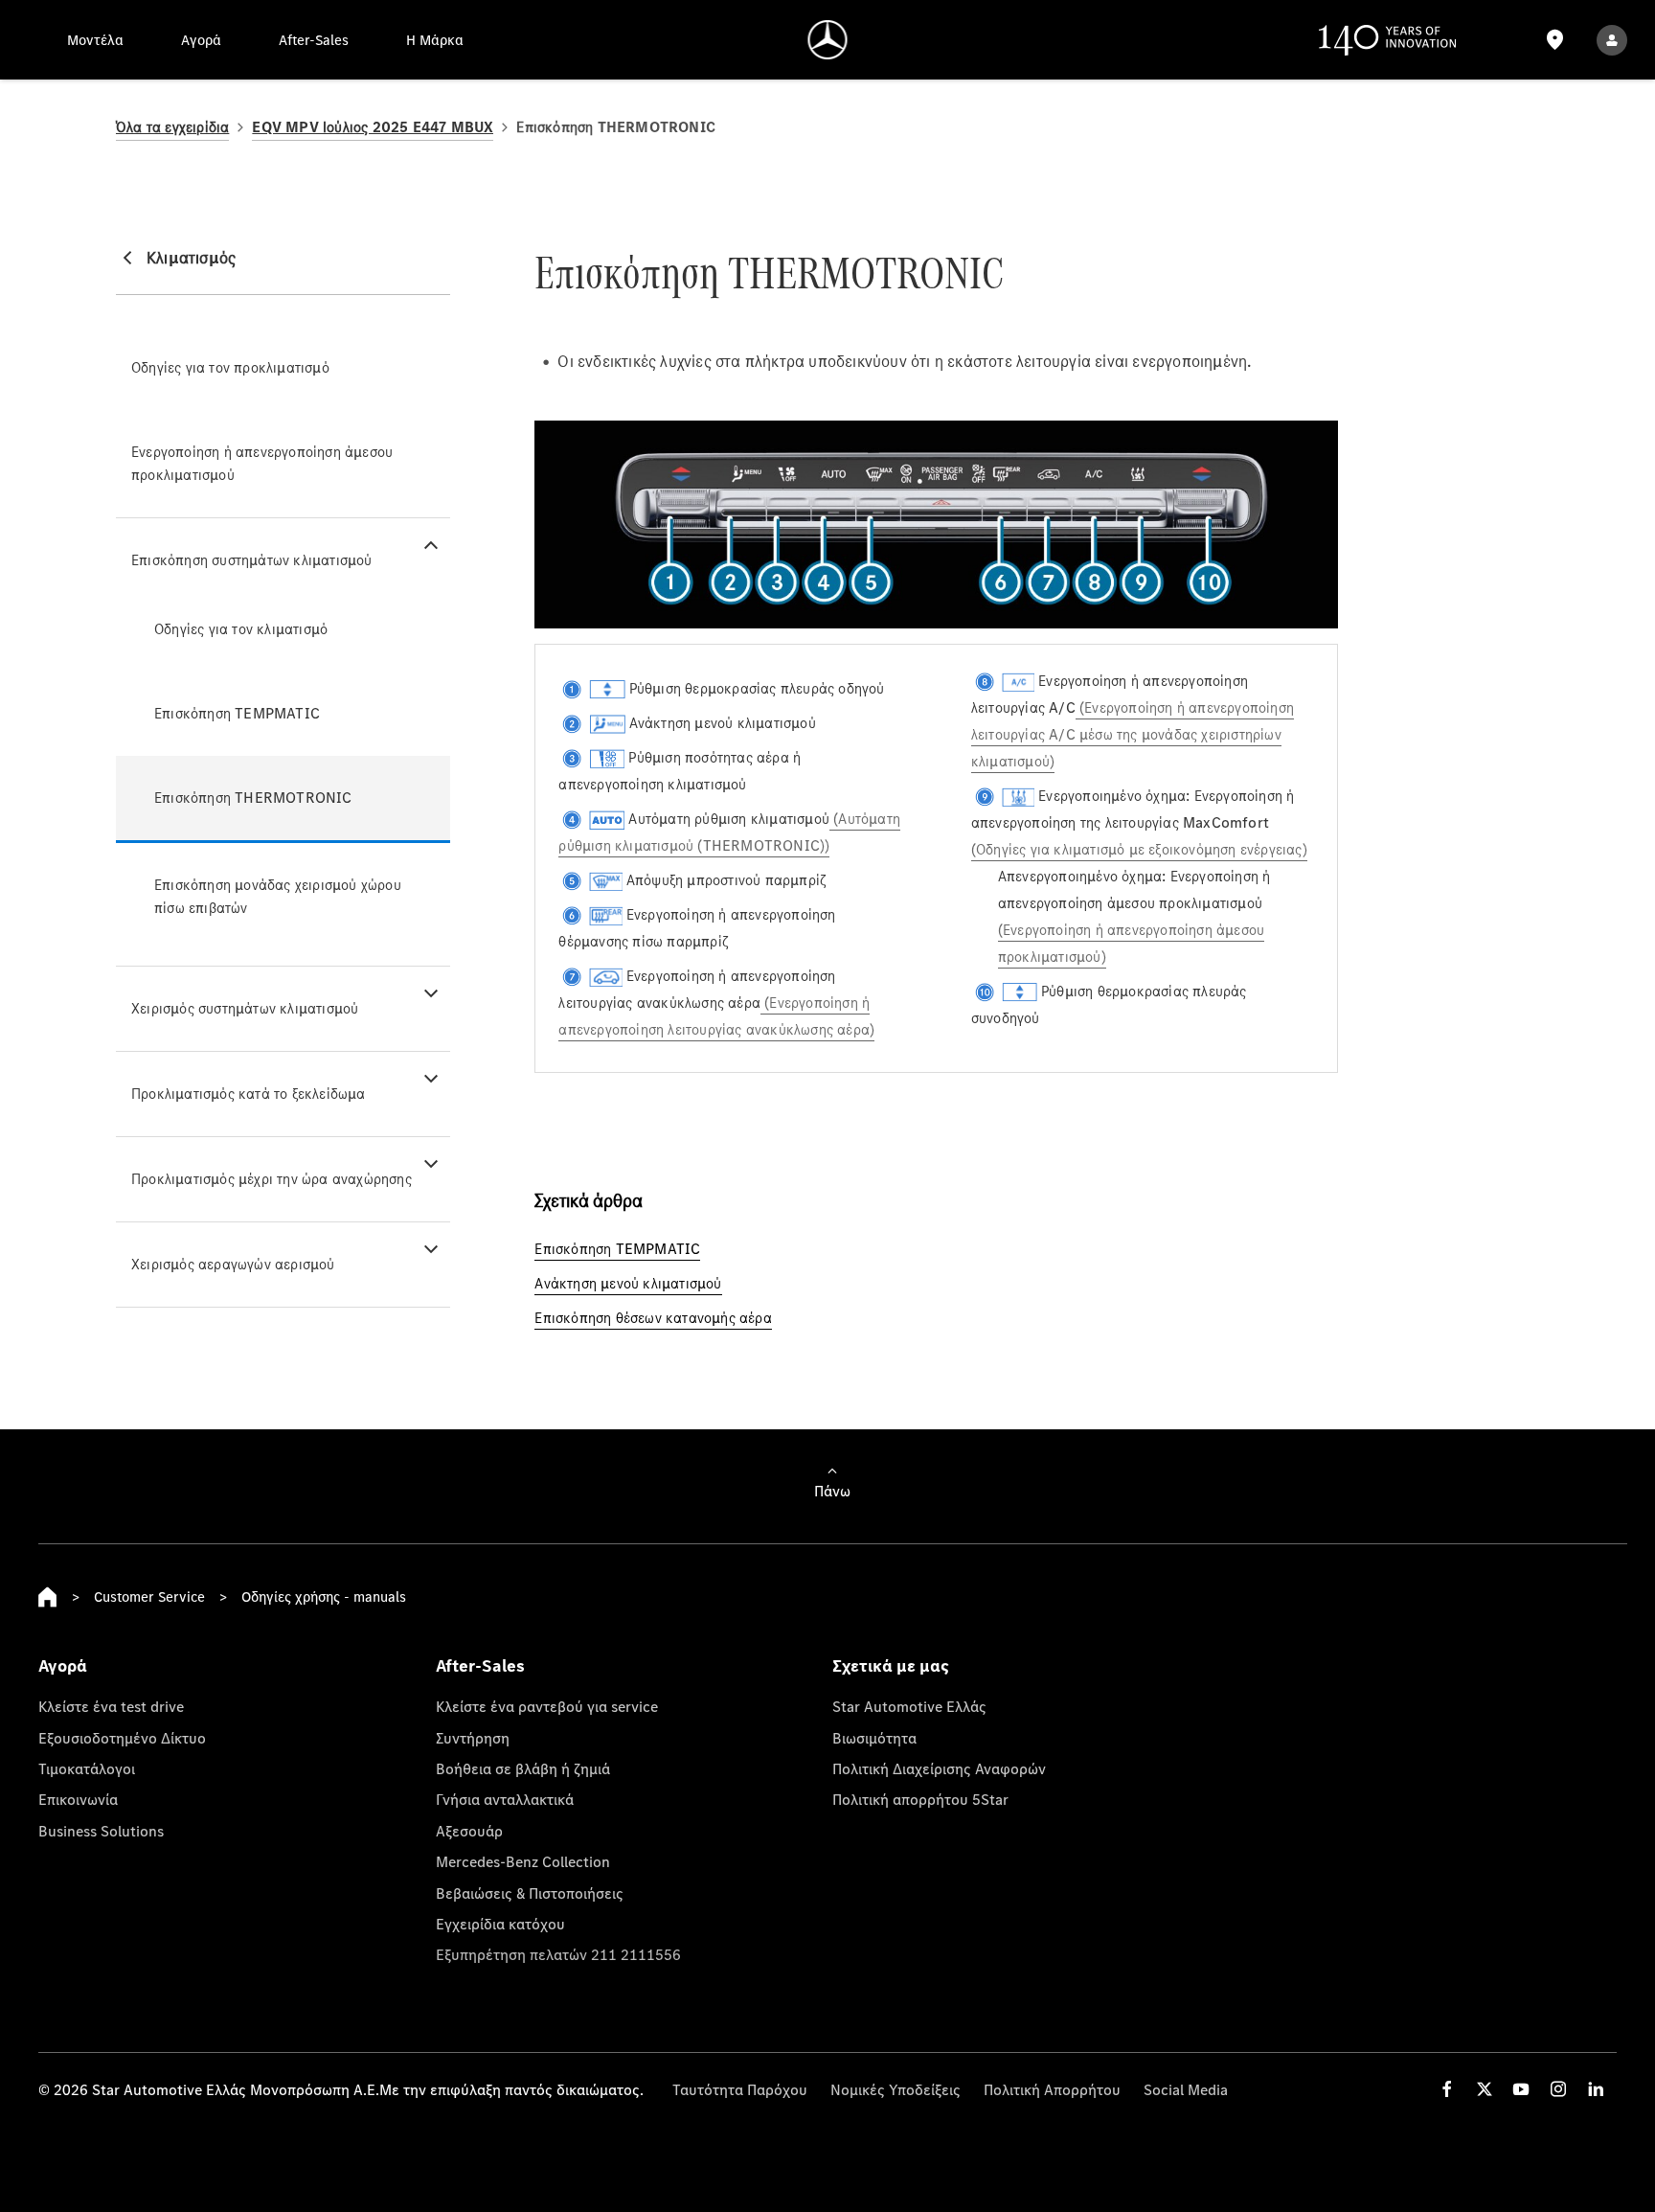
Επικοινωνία (78, 1799)
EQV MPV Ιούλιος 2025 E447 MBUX (373, 127)
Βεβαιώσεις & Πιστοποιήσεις (530, 1893)
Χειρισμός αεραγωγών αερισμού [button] (233, 1264)
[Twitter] (1485, 2089)
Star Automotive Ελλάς (909, 1706)
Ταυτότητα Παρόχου (740, 2089)
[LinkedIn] (1596, 2089)
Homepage (48, 1597)
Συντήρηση (473, 1738)
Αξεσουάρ (469, 1831)
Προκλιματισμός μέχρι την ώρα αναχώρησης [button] (272, 1179)
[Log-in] (1612, 40)
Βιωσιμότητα (874, 1738)
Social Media (1186, 2089)
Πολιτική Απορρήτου (1052, 2089)
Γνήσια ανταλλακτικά (505, 1799)
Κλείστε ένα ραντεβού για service (547, 1706)
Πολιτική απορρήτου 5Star (920, 1799)
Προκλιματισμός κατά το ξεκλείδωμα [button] (249, 1094)
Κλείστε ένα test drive (111, 1706)
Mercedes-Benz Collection (523, 1861)
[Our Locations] (1555, 40)
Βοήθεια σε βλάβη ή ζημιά (523, 1768)
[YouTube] (1521, 2089)
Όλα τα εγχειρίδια (172, 127)
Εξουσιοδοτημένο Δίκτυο (122, 1738)
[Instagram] (1558, 2089)
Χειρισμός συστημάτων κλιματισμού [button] (245, 1008)
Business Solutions (101, 1831)
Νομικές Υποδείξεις (896, 2089)
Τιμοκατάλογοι (87, 1768)
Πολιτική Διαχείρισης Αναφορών (939, 1768)
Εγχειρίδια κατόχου (500, 1924)
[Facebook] (1447, 2089)
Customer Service (149, 1596)
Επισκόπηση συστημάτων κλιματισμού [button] (252, 560)
